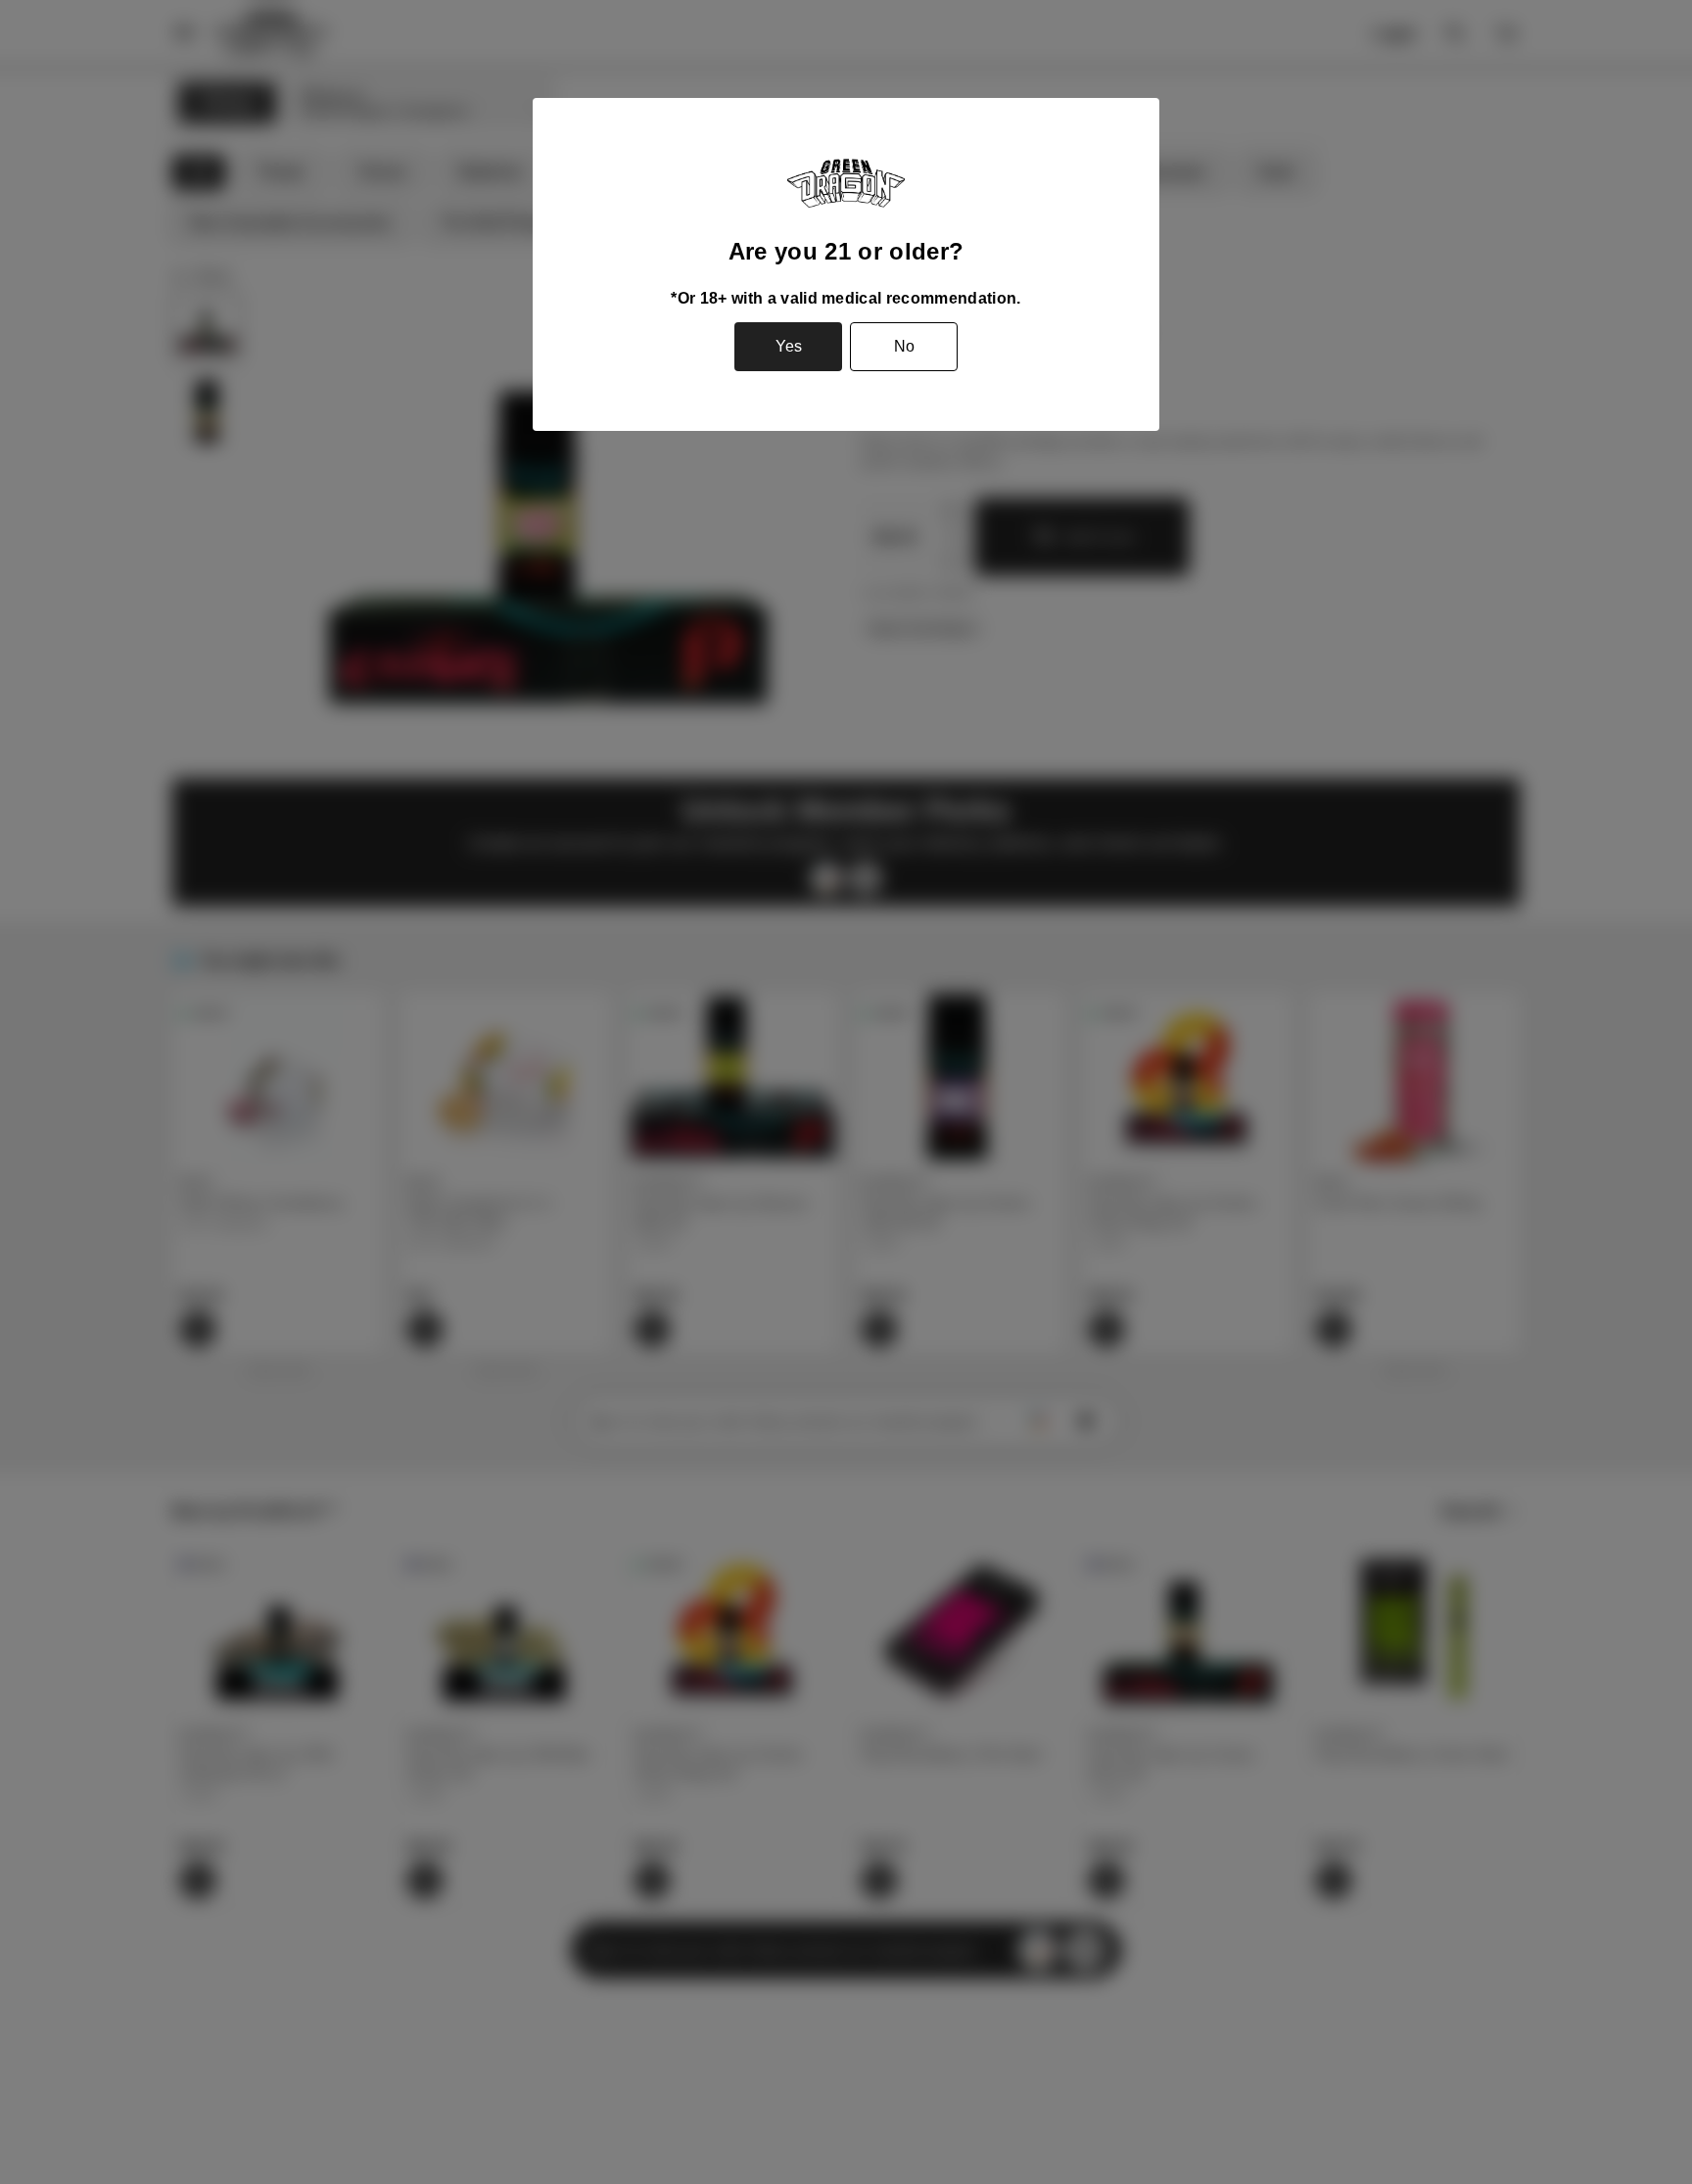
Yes (789, 346)
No (904, 346)
